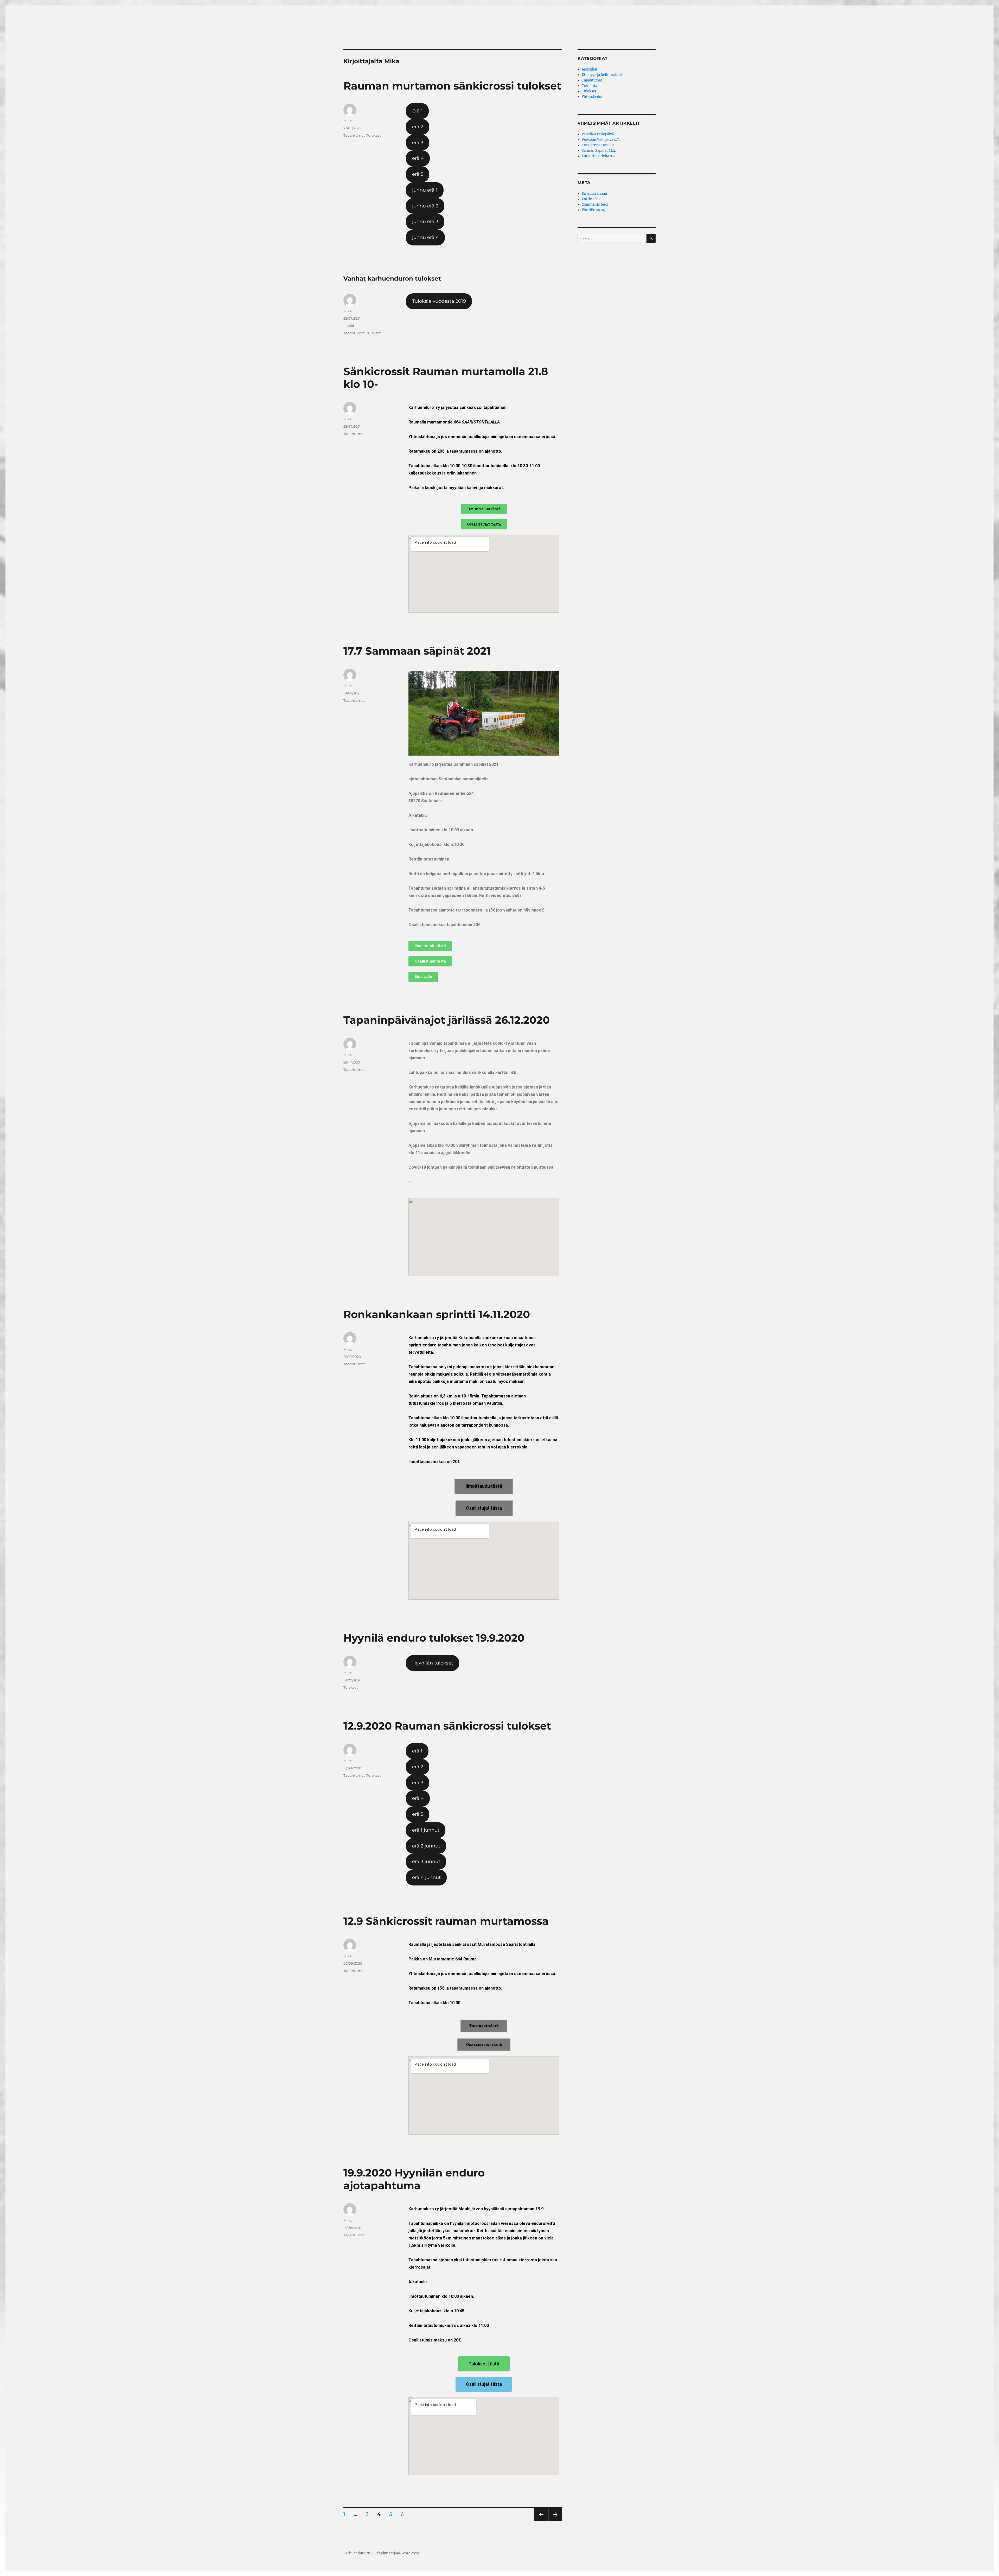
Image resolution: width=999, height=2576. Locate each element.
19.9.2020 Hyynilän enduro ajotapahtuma (414, 2179)
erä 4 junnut (426, 1877)
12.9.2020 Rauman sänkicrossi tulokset (447, 1726)
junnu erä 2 (425, 206)
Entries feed (592, 199)
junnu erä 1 (425, 190)
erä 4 (418, 158)
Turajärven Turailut (598, 145)
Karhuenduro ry (357, 2553)
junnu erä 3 (425, 221)
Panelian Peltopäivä (598, 134)
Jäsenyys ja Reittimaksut (602, 75)
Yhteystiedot (592, 97)
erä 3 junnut (426, 1862)
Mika (348, 121)
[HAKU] (651, 238)
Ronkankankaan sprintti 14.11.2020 (437, 1314)
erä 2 (418, 127)
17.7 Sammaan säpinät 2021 (417, 651)
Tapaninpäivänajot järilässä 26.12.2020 (447, 1020)
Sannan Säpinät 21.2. (599, 151)
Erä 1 (417, 111)
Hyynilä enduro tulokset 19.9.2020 (434, 1638)
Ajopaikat (590, 69)
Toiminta (589, 86)
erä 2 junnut (426, 1846)
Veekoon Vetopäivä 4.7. (601, 140)
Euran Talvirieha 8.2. (599, 156)
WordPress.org (594, 210)
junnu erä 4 (425, 237)
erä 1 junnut (426, 1830)
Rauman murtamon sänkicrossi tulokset (452, 86)
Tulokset (373, 135)
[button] (484, 509)
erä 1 (417, 1751)
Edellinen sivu (540, 2521)
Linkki (349, 326)
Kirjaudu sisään (594, 194)
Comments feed (595, 204)
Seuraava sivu (555, 2521)
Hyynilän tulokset (433, 1663)
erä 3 (418, 143)
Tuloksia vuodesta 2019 (439, 301)
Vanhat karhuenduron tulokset (392, 279)
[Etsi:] (612, 238)
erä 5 (418, 174)
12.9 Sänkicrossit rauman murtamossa (446, 1921)
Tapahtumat (354, 135)
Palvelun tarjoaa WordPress (397, 2553)
